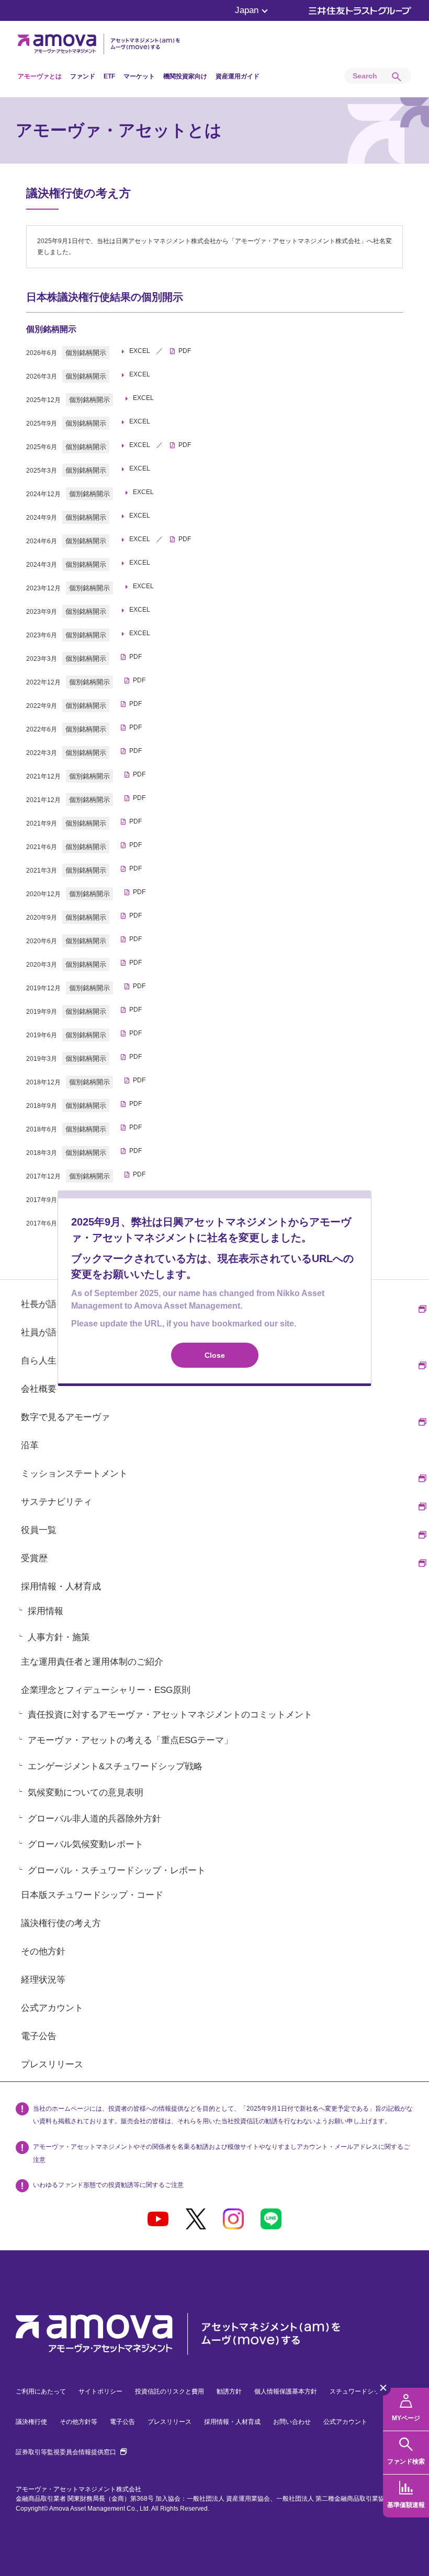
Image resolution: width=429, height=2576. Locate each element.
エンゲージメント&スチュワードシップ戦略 (115, 1766)
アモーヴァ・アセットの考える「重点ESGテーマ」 (130, 1740)
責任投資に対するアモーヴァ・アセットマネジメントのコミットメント (170, 1715)
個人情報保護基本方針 (286, 2391)
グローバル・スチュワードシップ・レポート (117, 1870)
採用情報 (46, 1611)
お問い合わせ (292, 2422)
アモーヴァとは (40, 76)
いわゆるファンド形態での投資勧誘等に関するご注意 (108, 2185)
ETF (109, 76)
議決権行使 (31, 2422)
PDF (185, 351)
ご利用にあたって (41, 2391)
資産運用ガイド (238, 76)
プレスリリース (170, 2422)
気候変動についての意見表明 (86, 1793)
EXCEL (140, 351)
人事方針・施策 (59, 1637)
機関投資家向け (185, 76)
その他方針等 (78, 2422)
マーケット (139, 76)
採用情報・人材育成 (232, 2422)
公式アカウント (345, 2422)
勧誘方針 (229, 2391)
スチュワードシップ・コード (370, 2391)
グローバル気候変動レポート (86, 1844)
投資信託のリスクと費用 (170, 2391)
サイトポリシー (100, 2391)
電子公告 (122, 2422)
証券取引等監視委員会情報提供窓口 (71, 2452)
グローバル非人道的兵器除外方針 (94, 1819)
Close (215, 1355)
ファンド (83, 76)
